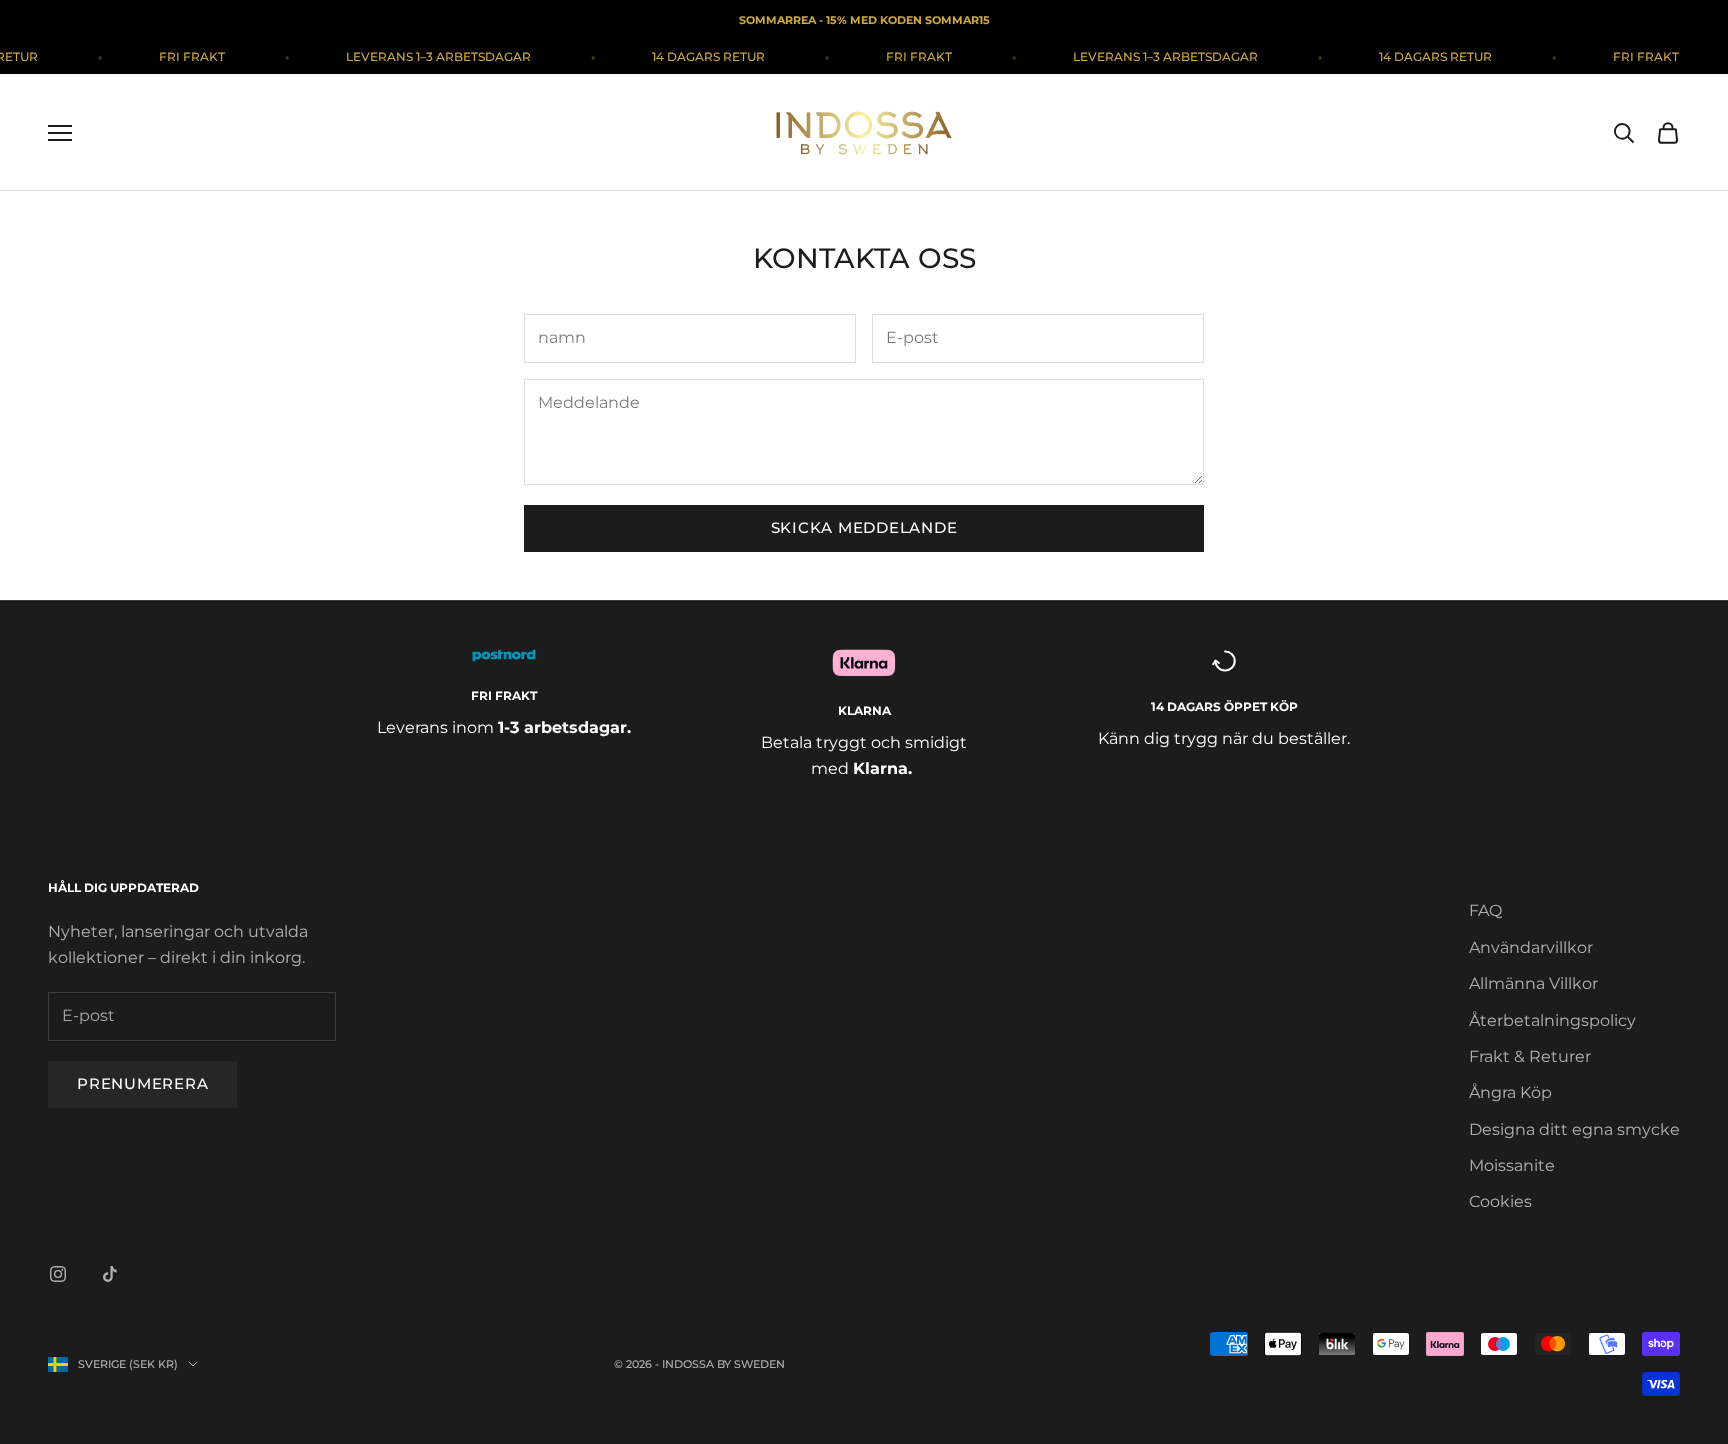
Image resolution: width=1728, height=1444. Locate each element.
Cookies (1500, 1201)
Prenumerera (142, 1083)
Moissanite (1512, 1165)
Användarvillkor (1531, 947)
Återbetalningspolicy (1552, 1020)
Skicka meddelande (864, 527)
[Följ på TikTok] (110, 1274)
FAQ (1485, 910)
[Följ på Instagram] (58, 1274)
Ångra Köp (1510, 1092)
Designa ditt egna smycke (1574, 1129)
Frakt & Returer (1530, 1056)
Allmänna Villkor (1533, 983)
